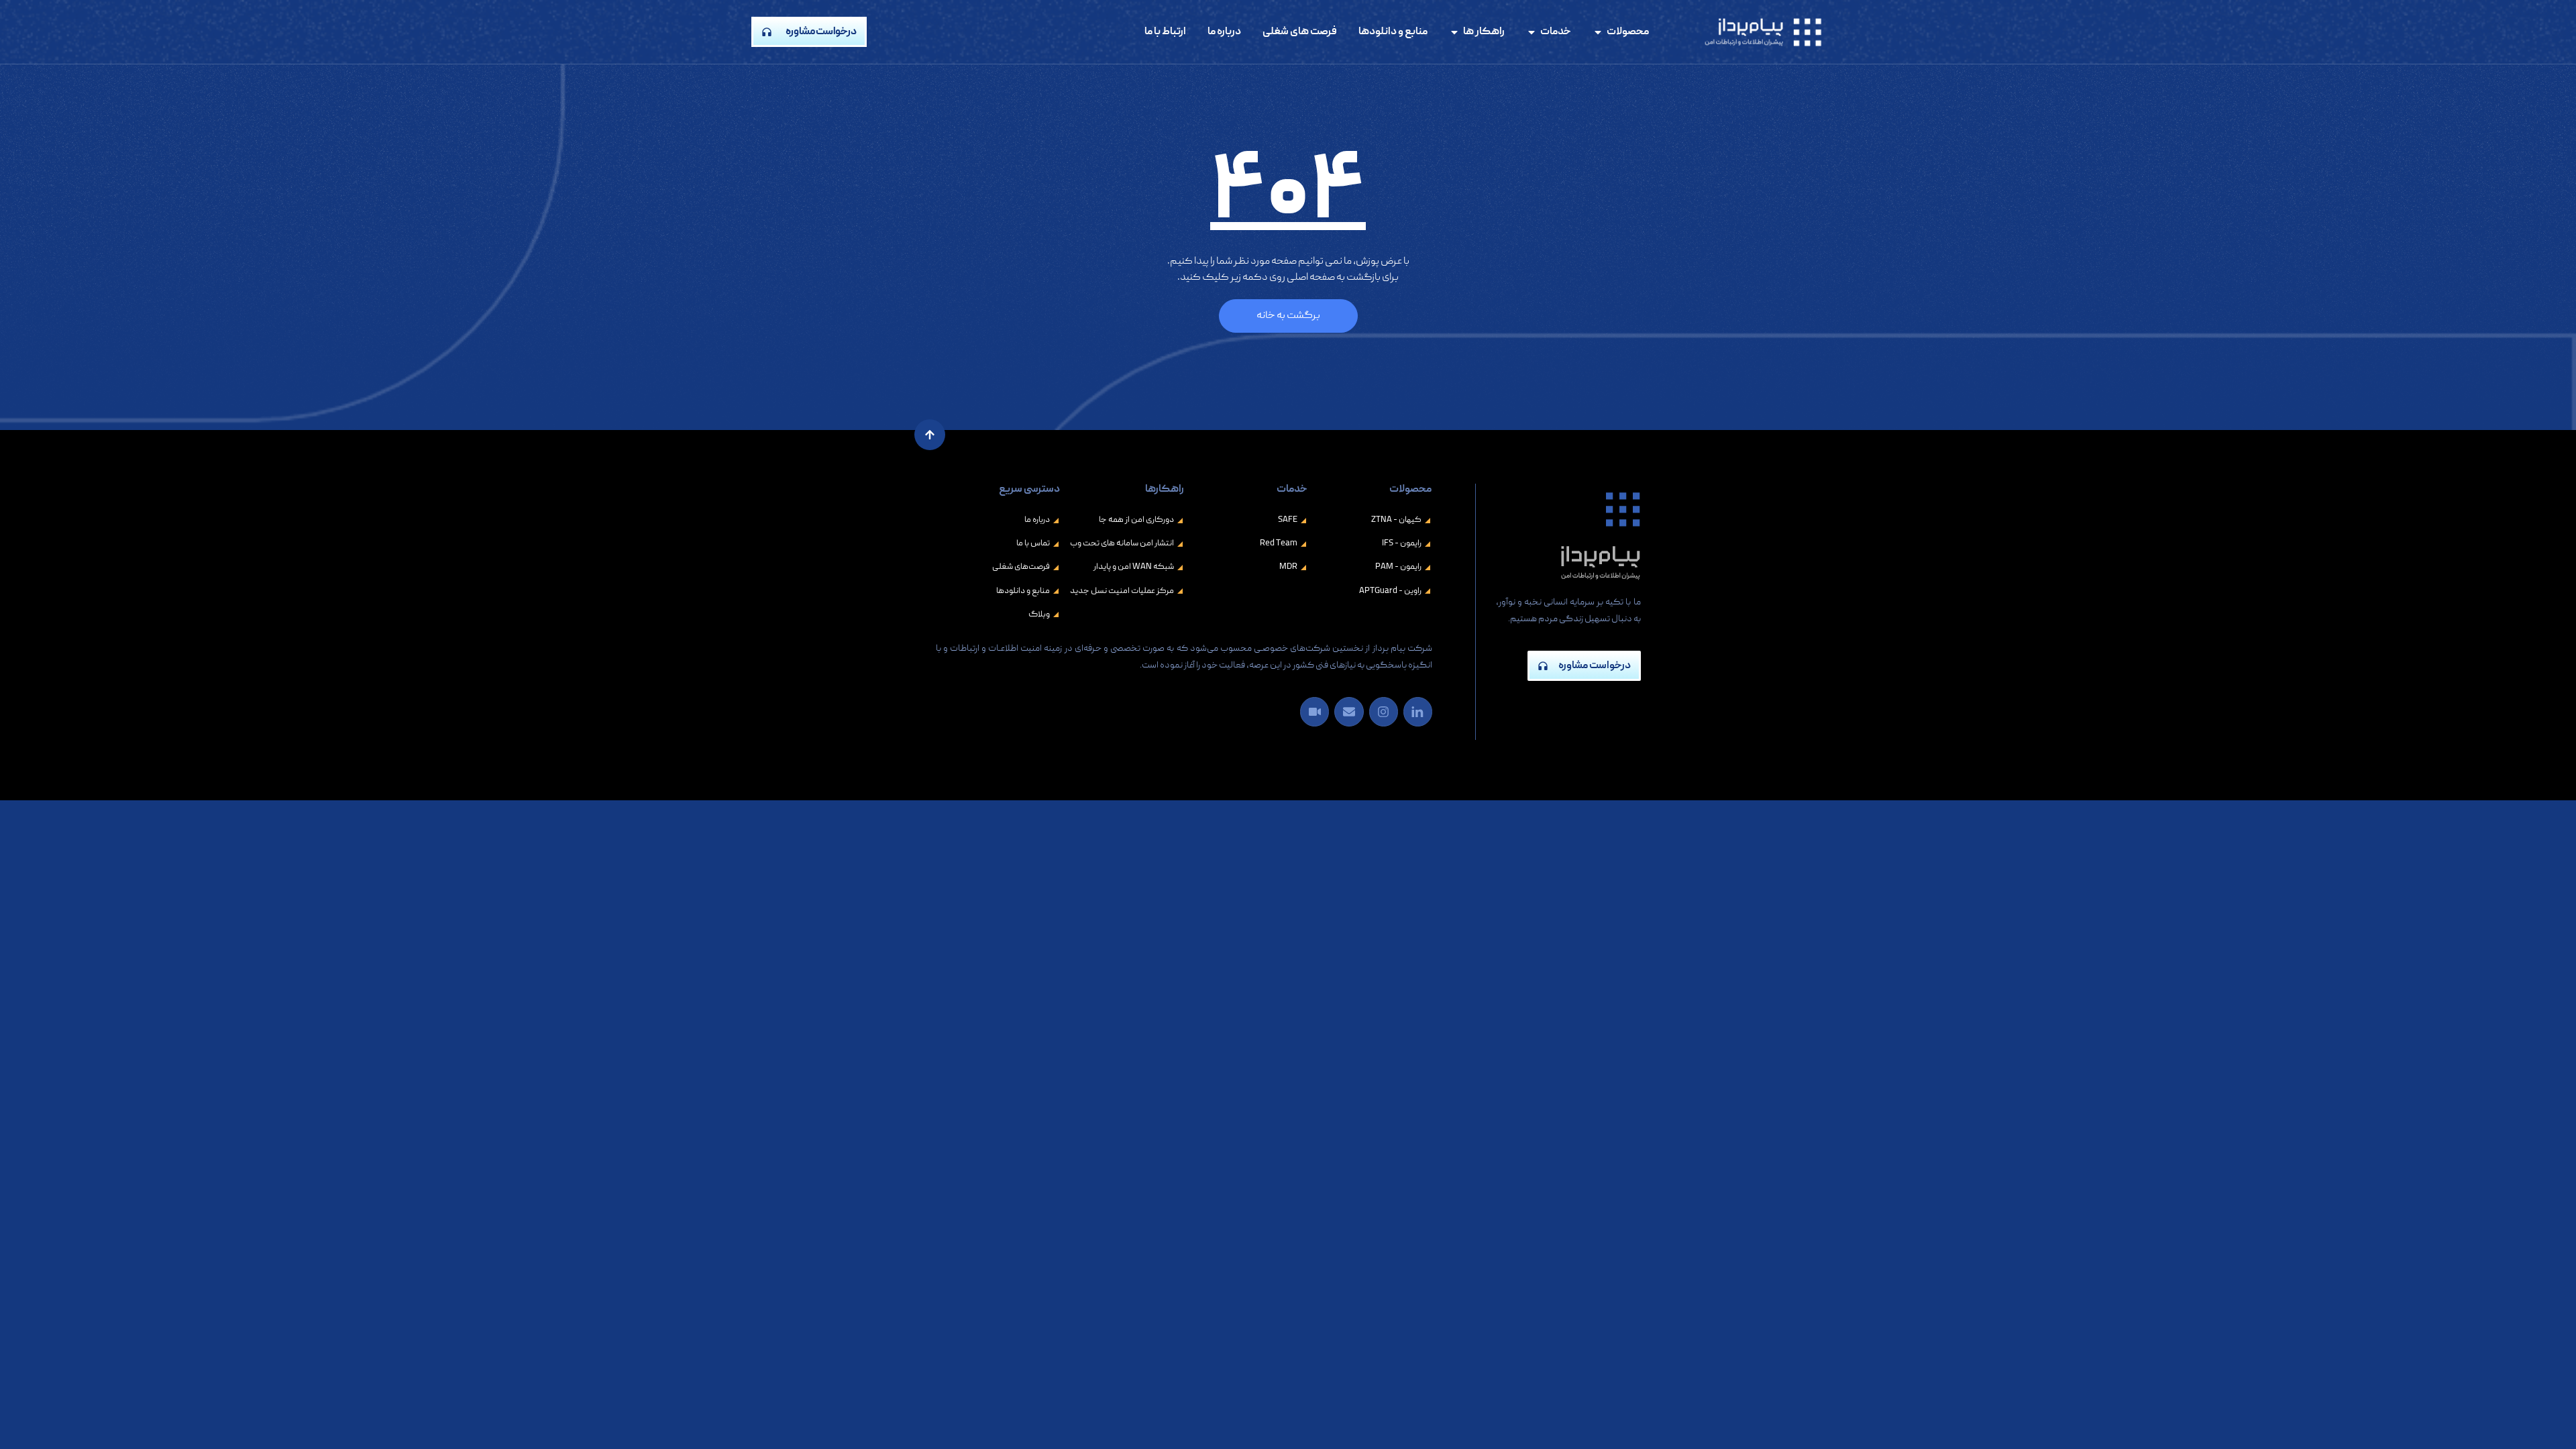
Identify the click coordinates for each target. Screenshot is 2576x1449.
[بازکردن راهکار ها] (1454, 32)
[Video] (1314, 711)
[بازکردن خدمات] (1532, 32)
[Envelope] (1349, 711)
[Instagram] (1384, 711)
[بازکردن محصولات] (1598, 32)
